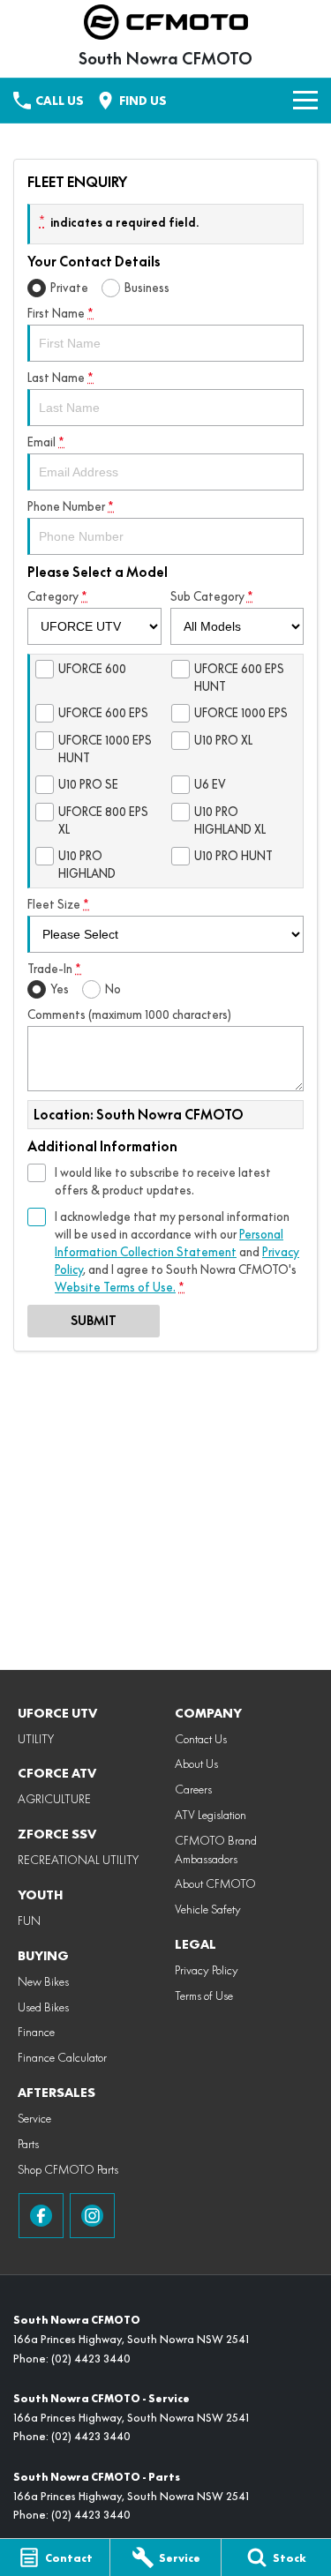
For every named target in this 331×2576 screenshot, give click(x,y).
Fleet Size (58, 904)
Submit (94, 1321)
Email (46, 442)
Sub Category (212, 596)
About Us (196, 1764)
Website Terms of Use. (115, 1287)
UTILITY (36, 1739)
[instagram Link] (92, 2216)
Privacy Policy (207, 1970)
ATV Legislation (211, 1815)
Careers (193, 1789)
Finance (36, 2032)
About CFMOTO (215, 1883)
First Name (60, 313)
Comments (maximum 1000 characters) (129, 1015)
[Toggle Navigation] (305, 101)
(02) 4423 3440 (91, 2359)
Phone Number (71, 506)
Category (57, 596)
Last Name (60, 378)
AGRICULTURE (54, 1799)
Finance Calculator (62, 2057)
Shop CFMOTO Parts (68, 2169)
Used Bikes (43, 2007)
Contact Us (201, 1739)
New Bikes (43, 1981)
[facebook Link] (41, 2216)
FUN (29, 1921)
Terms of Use (204, 1996)
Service (34, 2118)
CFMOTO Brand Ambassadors (216, 1850)
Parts (28, 2144)
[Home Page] (165, 22)
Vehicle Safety (208, 1909)
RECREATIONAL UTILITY (78, 1860)
